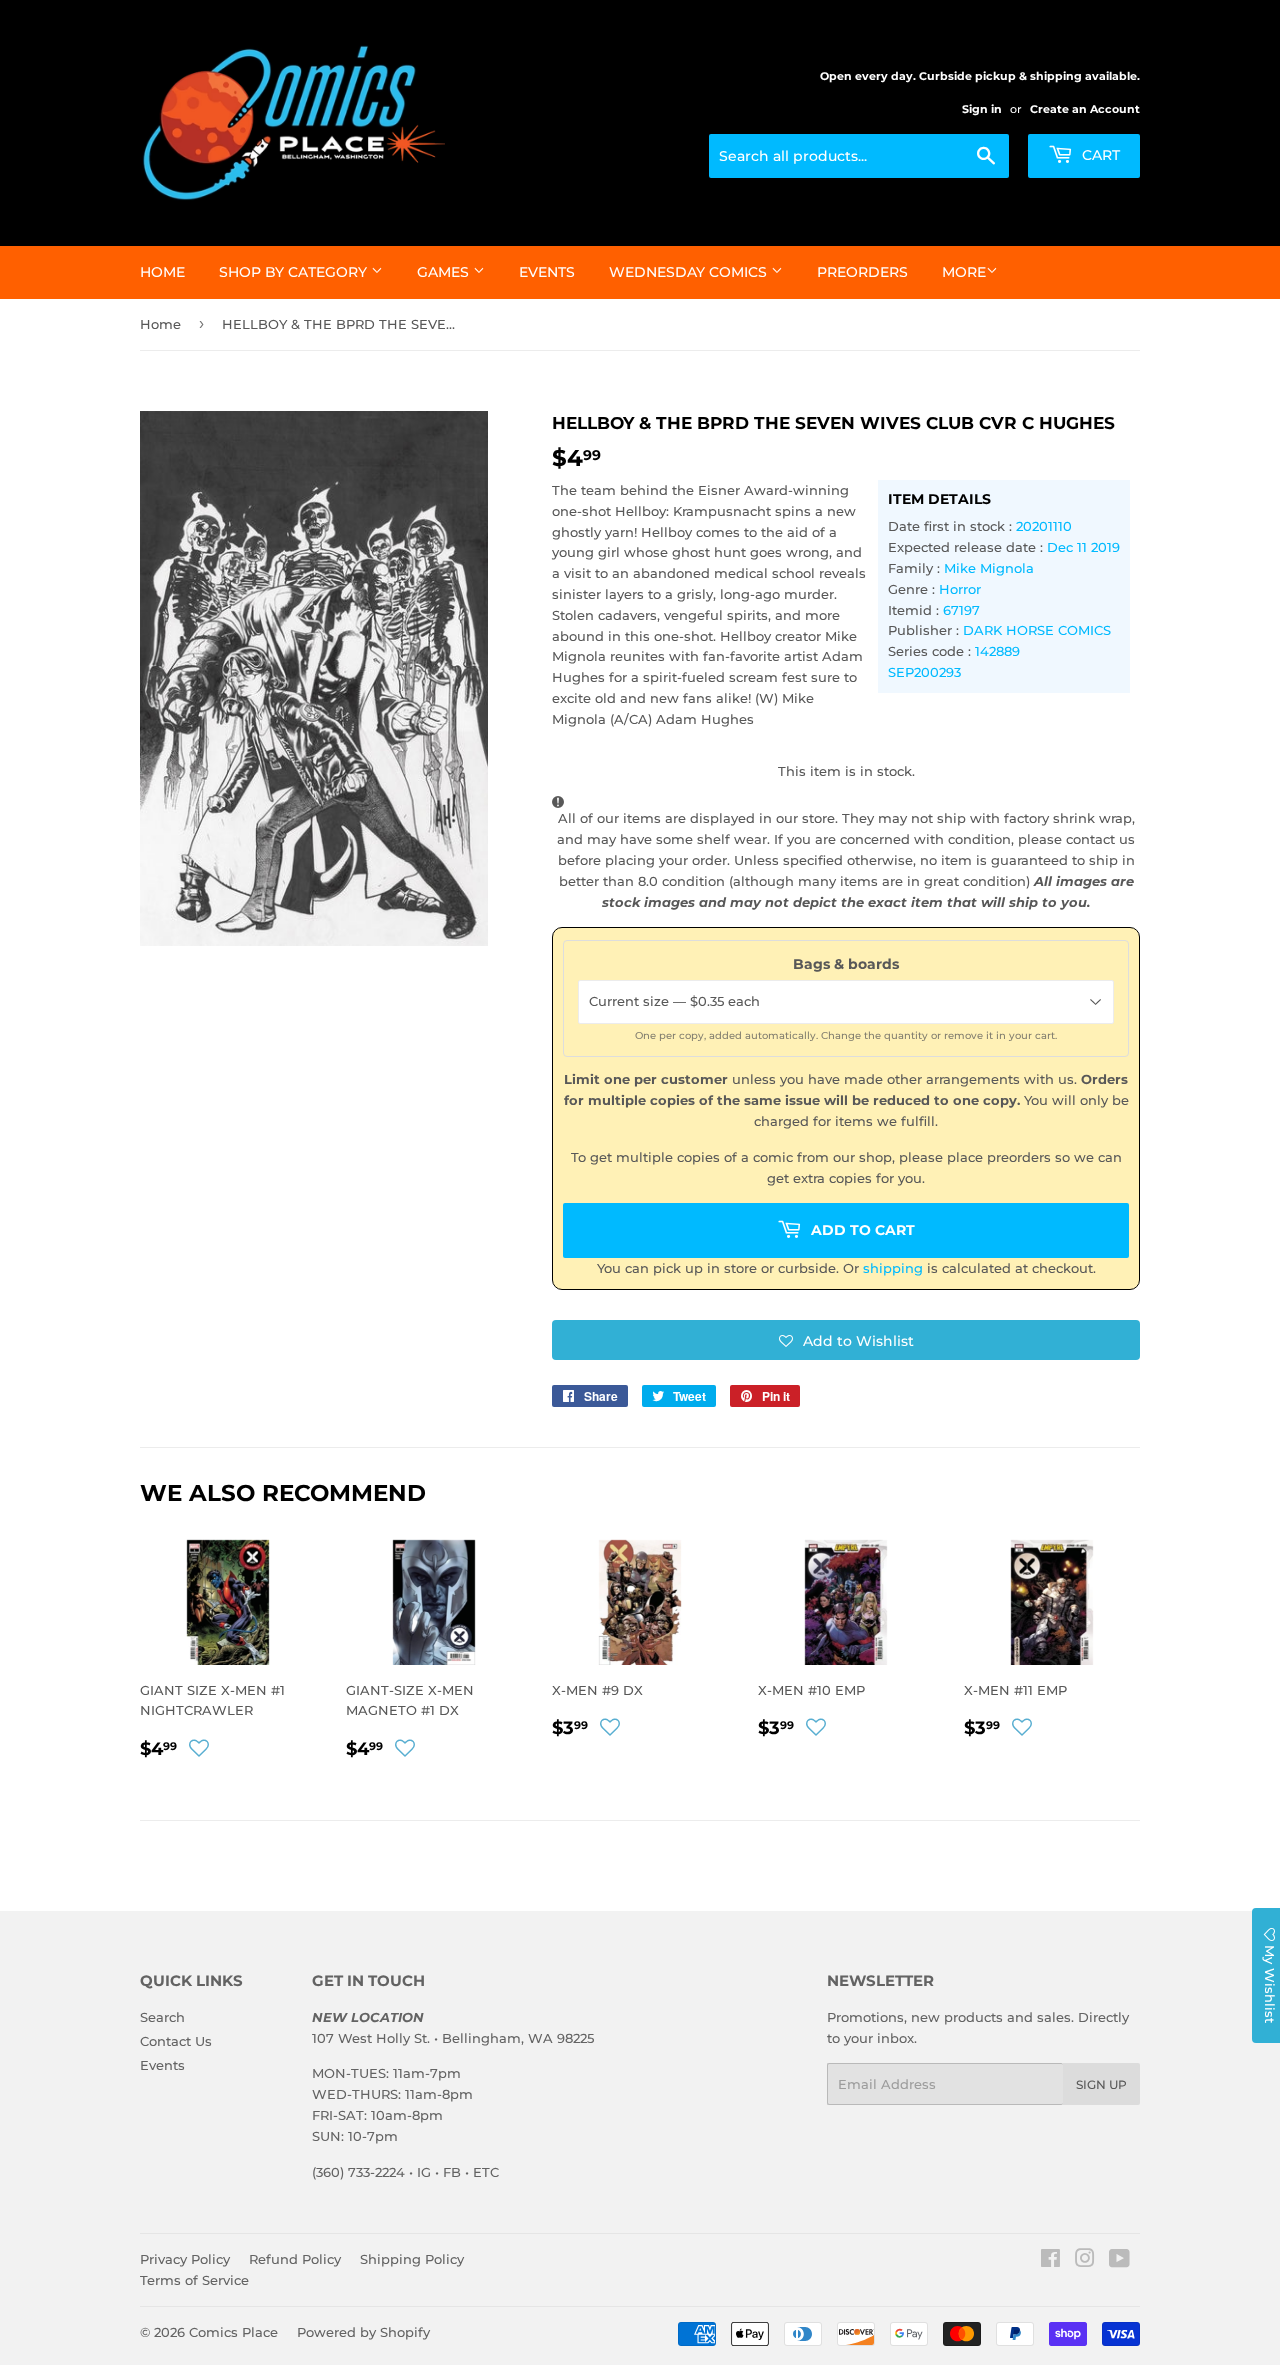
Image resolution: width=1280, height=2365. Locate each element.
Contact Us (176, 2041)
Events (547, 272)
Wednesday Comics (690, 272)
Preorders (862, 272)
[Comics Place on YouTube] (1119, 2261)
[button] (846, 1340)
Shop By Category (295, 272)
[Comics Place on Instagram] (1085, 2261)
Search (162, 2017)
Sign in (982, 109)
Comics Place (233, 2332)
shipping (893, 1268)
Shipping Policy (412, 2259)
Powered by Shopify (363, 2332)
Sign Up (1101, 2084)
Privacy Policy (185, 2259)
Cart (1099, 155)
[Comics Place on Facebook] (1050, 2261)
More (964, 272)
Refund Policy (295, 2259)
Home (162, 272)
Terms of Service (194, 2280)
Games (445, 272)
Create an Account (1085, 109)
